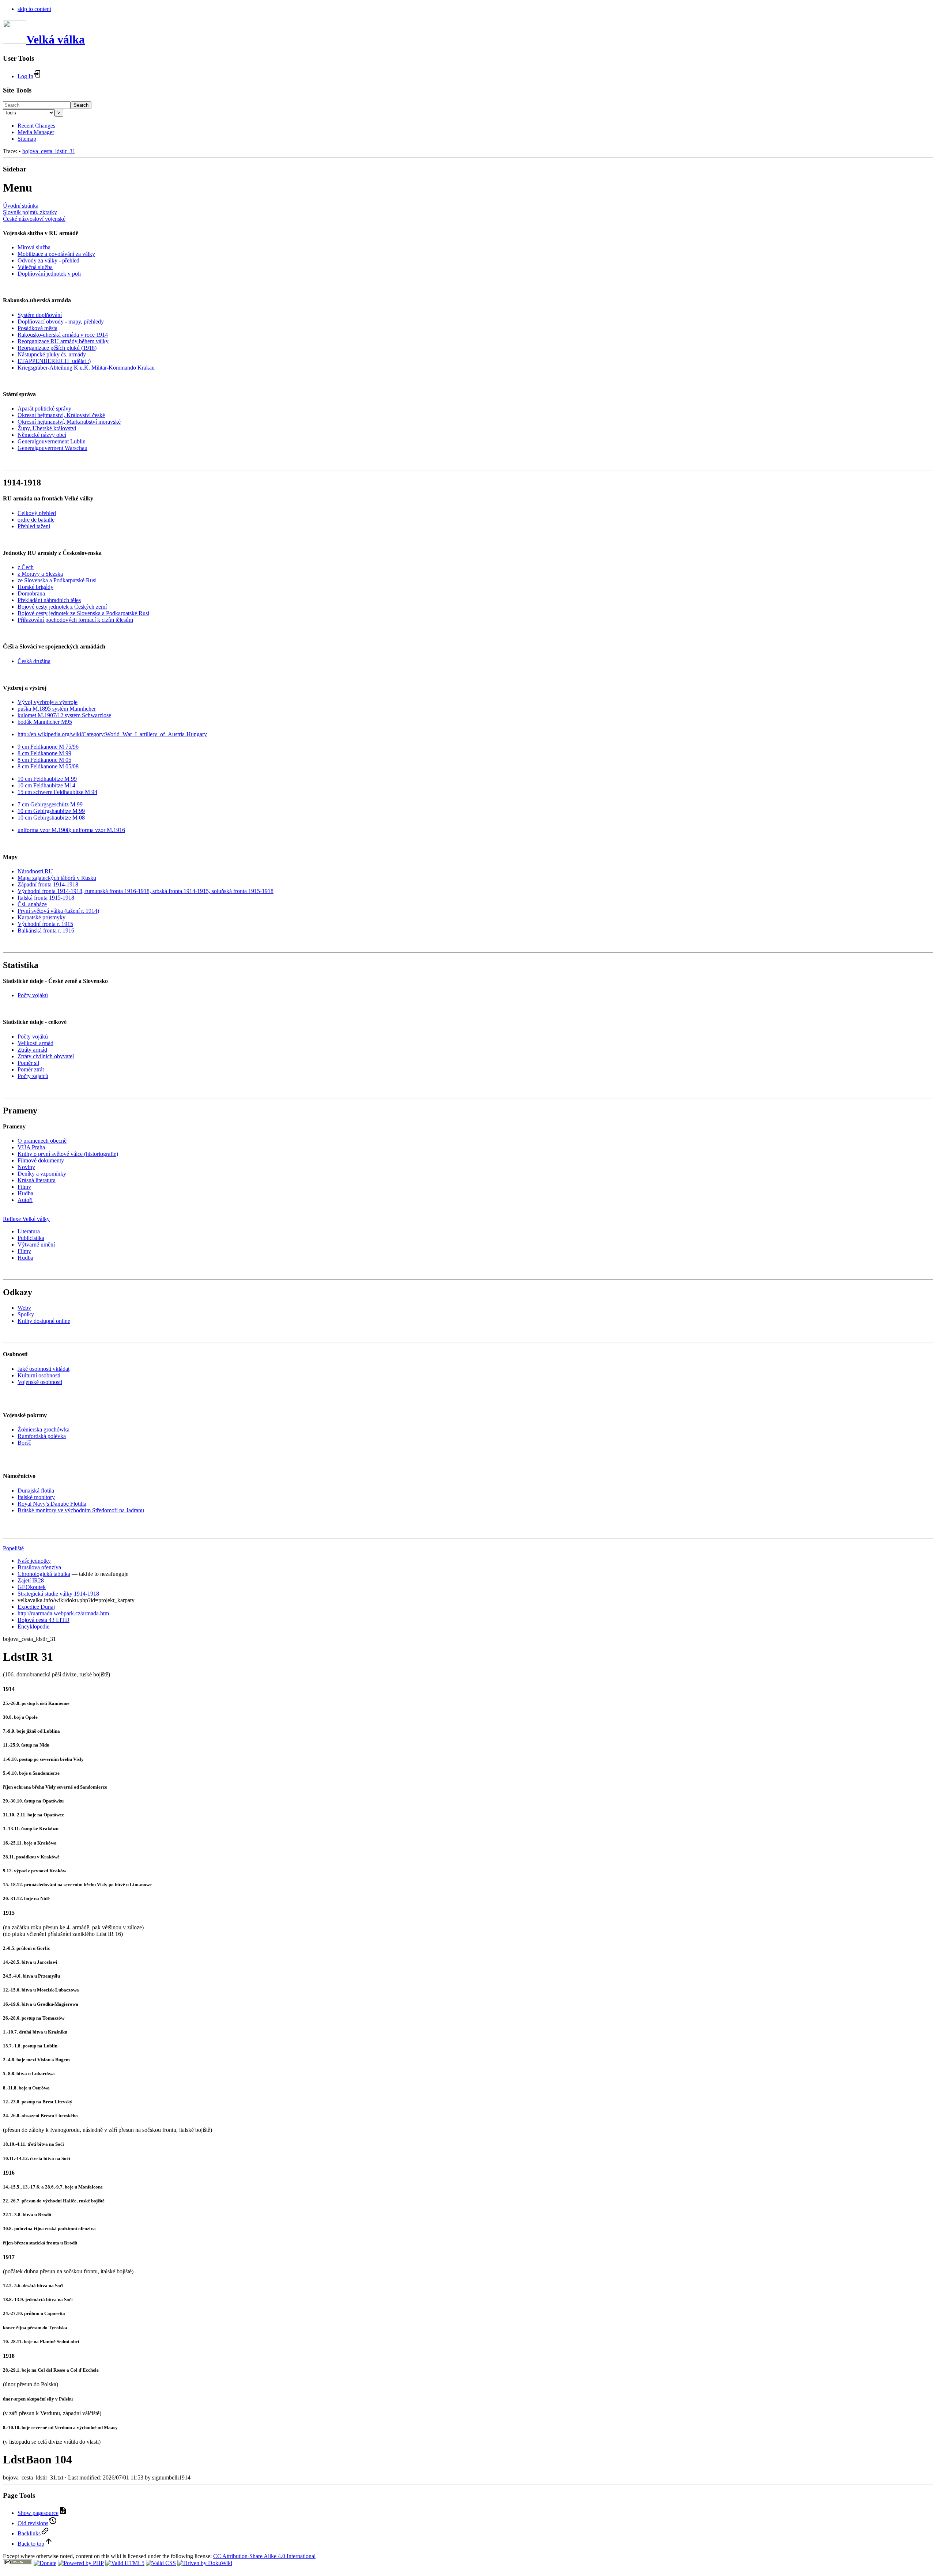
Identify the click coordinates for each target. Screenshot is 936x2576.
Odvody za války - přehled (48, 260)
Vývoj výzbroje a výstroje (48, 702)
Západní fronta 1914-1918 (48, 884)
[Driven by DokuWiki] (205, 2563)
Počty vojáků (33, 995)
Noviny (26, 1167)
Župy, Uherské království (47, 428)
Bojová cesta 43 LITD (44, 1620)
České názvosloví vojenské (34, 219)
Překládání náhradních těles (49, 600)
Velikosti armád (35, 1043)
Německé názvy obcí (42, 435)
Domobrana (31, 593)
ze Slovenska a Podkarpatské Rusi (57, 580)
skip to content (34, 9)
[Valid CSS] (161, 2563)
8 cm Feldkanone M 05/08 (48, 766)
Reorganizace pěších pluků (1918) (57, 348)
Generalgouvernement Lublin (52, 441)
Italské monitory (36, 1497)
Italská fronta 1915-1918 (46, 898)
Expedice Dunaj (36, 1607)
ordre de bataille (36, 520)
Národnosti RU (35, 871)
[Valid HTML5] (125, 2563)
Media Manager (36, 132)
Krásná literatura (37, 1180)
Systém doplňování (40, 315)
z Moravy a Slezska (40, 574)
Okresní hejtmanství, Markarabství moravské (69, 422)
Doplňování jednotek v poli (49, 274)
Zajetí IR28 (31, 1580)
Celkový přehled (37, 513)
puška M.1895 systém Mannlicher (57, 709)
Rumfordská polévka (42, 1436)
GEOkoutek (32, 1587)
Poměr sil (28, 1063)
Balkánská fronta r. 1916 (46, 930)
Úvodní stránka (21, 206)
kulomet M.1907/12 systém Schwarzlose (64, 715)
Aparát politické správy (44, 408)
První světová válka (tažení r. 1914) (58, 911)
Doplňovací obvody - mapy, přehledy (61, 321)
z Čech (26, 567)
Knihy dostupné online (44, 1321)
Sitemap (27, 139)
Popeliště (13, 1548)
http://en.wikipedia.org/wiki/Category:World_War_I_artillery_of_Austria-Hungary (112, 734)
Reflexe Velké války (26, 1219)
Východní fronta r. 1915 (45, 924)
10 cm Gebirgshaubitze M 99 (51, 811)
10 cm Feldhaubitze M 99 (47, 779)
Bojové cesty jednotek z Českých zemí (62, 607)
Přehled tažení (34, 526)
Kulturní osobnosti (39, 1375)
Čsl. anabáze (32, 904)
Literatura (29, 1231)
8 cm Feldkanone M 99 (44, 753)
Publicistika (31, 1238)
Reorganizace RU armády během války (63, 341)
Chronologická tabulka (44, 1574)
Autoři (25, 1200)
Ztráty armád (32, 1050)
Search (81, 105)
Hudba (25, 1193)
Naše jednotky (34, 1561)
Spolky (26, 1314)
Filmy (24, 1187)
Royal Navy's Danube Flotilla (52, 1504)
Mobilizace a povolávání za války (56, 254)
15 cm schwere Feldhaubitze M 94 (57, 792)
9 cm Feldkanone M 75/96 (48, 747)
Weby (24, 1308)
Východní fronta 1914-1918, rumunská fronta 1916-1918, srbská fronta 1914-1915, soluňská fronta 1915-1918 (146, 891)
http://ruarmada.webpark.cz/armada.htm (63, 1613)
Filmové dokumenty (41, 1160)
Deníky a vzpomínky (42, 1174)
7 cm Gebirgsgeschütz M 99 (50, 804)
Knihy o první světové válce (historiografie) (68, 1154)
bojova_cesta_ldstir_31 (49, 151)
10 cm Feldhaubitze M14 (46, 785)
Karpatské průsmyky (41, 917)
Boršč (24, 1443)
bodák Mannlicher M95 (45, 722)
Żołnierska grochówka (44, 1429)
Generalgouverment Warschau (52, 448)
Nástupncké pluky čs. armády (52, 354)
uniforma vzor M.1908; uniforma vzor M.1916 (71, 830)
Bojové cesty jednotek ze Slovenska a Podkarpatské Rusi (83, 613)
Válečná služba (35, 267)
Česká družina (34, 661)
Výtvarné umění (36, 1245)
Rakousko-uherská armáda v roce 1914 (63, 335)
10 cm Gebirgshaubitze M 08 (51, 818)
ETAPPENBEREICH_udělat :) (54, 361)
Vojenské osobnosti (40, 1382)
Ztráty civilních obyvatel (46, 1056)
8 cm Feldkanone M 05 (44, 760)
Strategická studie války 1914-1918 (58, 1594)
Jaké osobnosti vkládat (44, 1369)
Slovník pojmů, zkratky (30, 212)
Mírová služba (34, 247)
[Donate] (45, 2563)
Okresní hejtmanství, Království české (61, 415)
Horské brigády (35, 587)
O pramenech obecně (42, 1141)
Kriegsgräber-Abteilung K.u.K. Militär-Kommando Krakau (86, 368)
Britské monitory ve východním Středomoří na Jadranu (81, 1510)
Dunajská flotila (36, 1491)
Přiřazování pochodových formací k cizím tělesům (75, 620)
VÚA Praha (31, 1147)
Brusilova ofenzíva (39, 1567)
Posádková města (37, 328)
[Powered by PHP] (81, 2563)
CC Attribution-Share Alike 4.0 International (264, 2556)
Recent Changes (36, 126)
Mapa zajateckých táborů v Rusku (57, 878)
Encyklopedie (33, 1626)
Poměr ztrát (31, 1069)
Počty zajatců (33, 1076)
